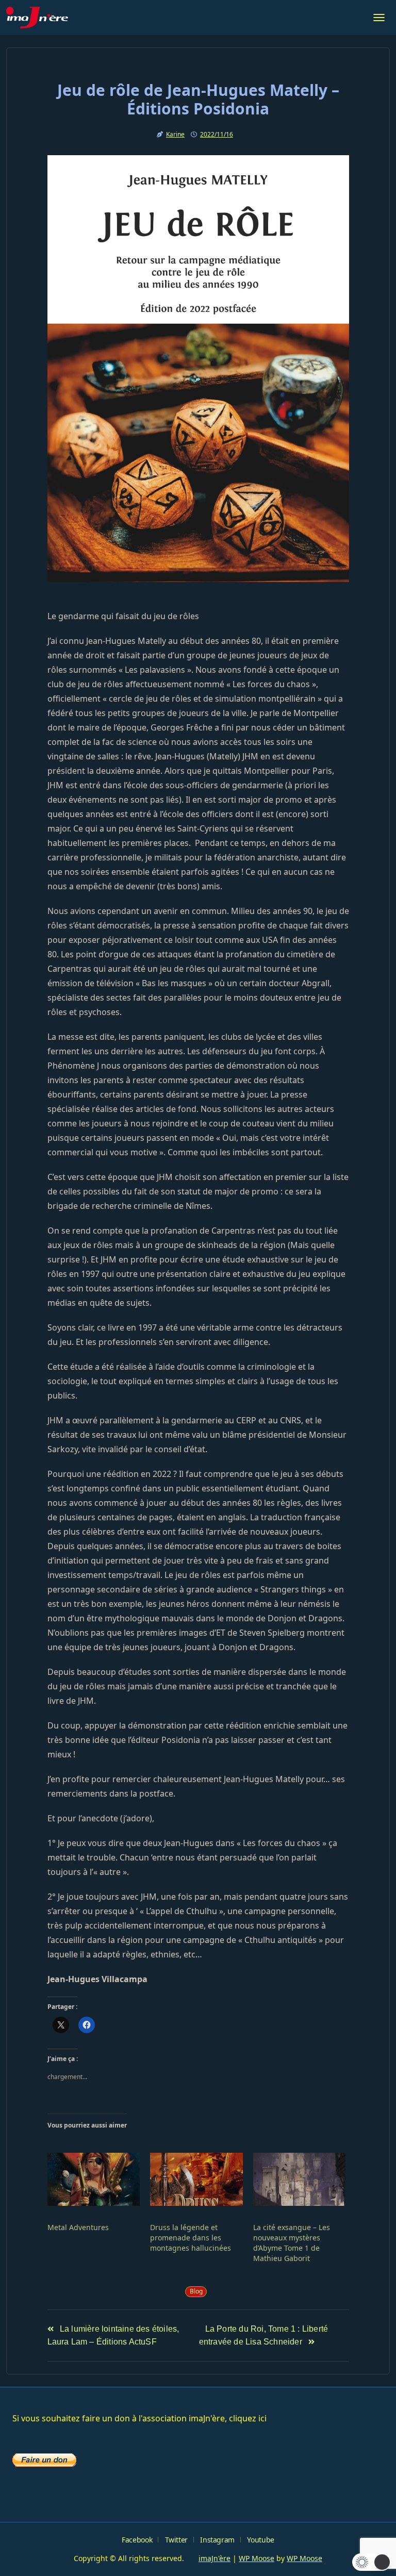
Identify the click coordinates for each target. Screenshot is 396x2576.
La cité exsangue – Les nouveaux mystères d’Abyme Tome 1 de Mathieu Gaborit (292, 2243)
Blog (196, 2291)
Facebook (137, 2540)
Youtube (260, 2540)
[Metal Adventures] (94, 2179)
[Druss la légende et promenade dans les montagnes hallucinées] (196, 2179)
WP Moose (257, 2558)
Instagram (217, 2540)
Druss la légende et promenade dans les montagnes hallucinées (191, 2238)
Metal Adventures (78, 2227)
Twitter (176, 2540)
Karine (175, 134)
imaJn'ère (214, 2558)
